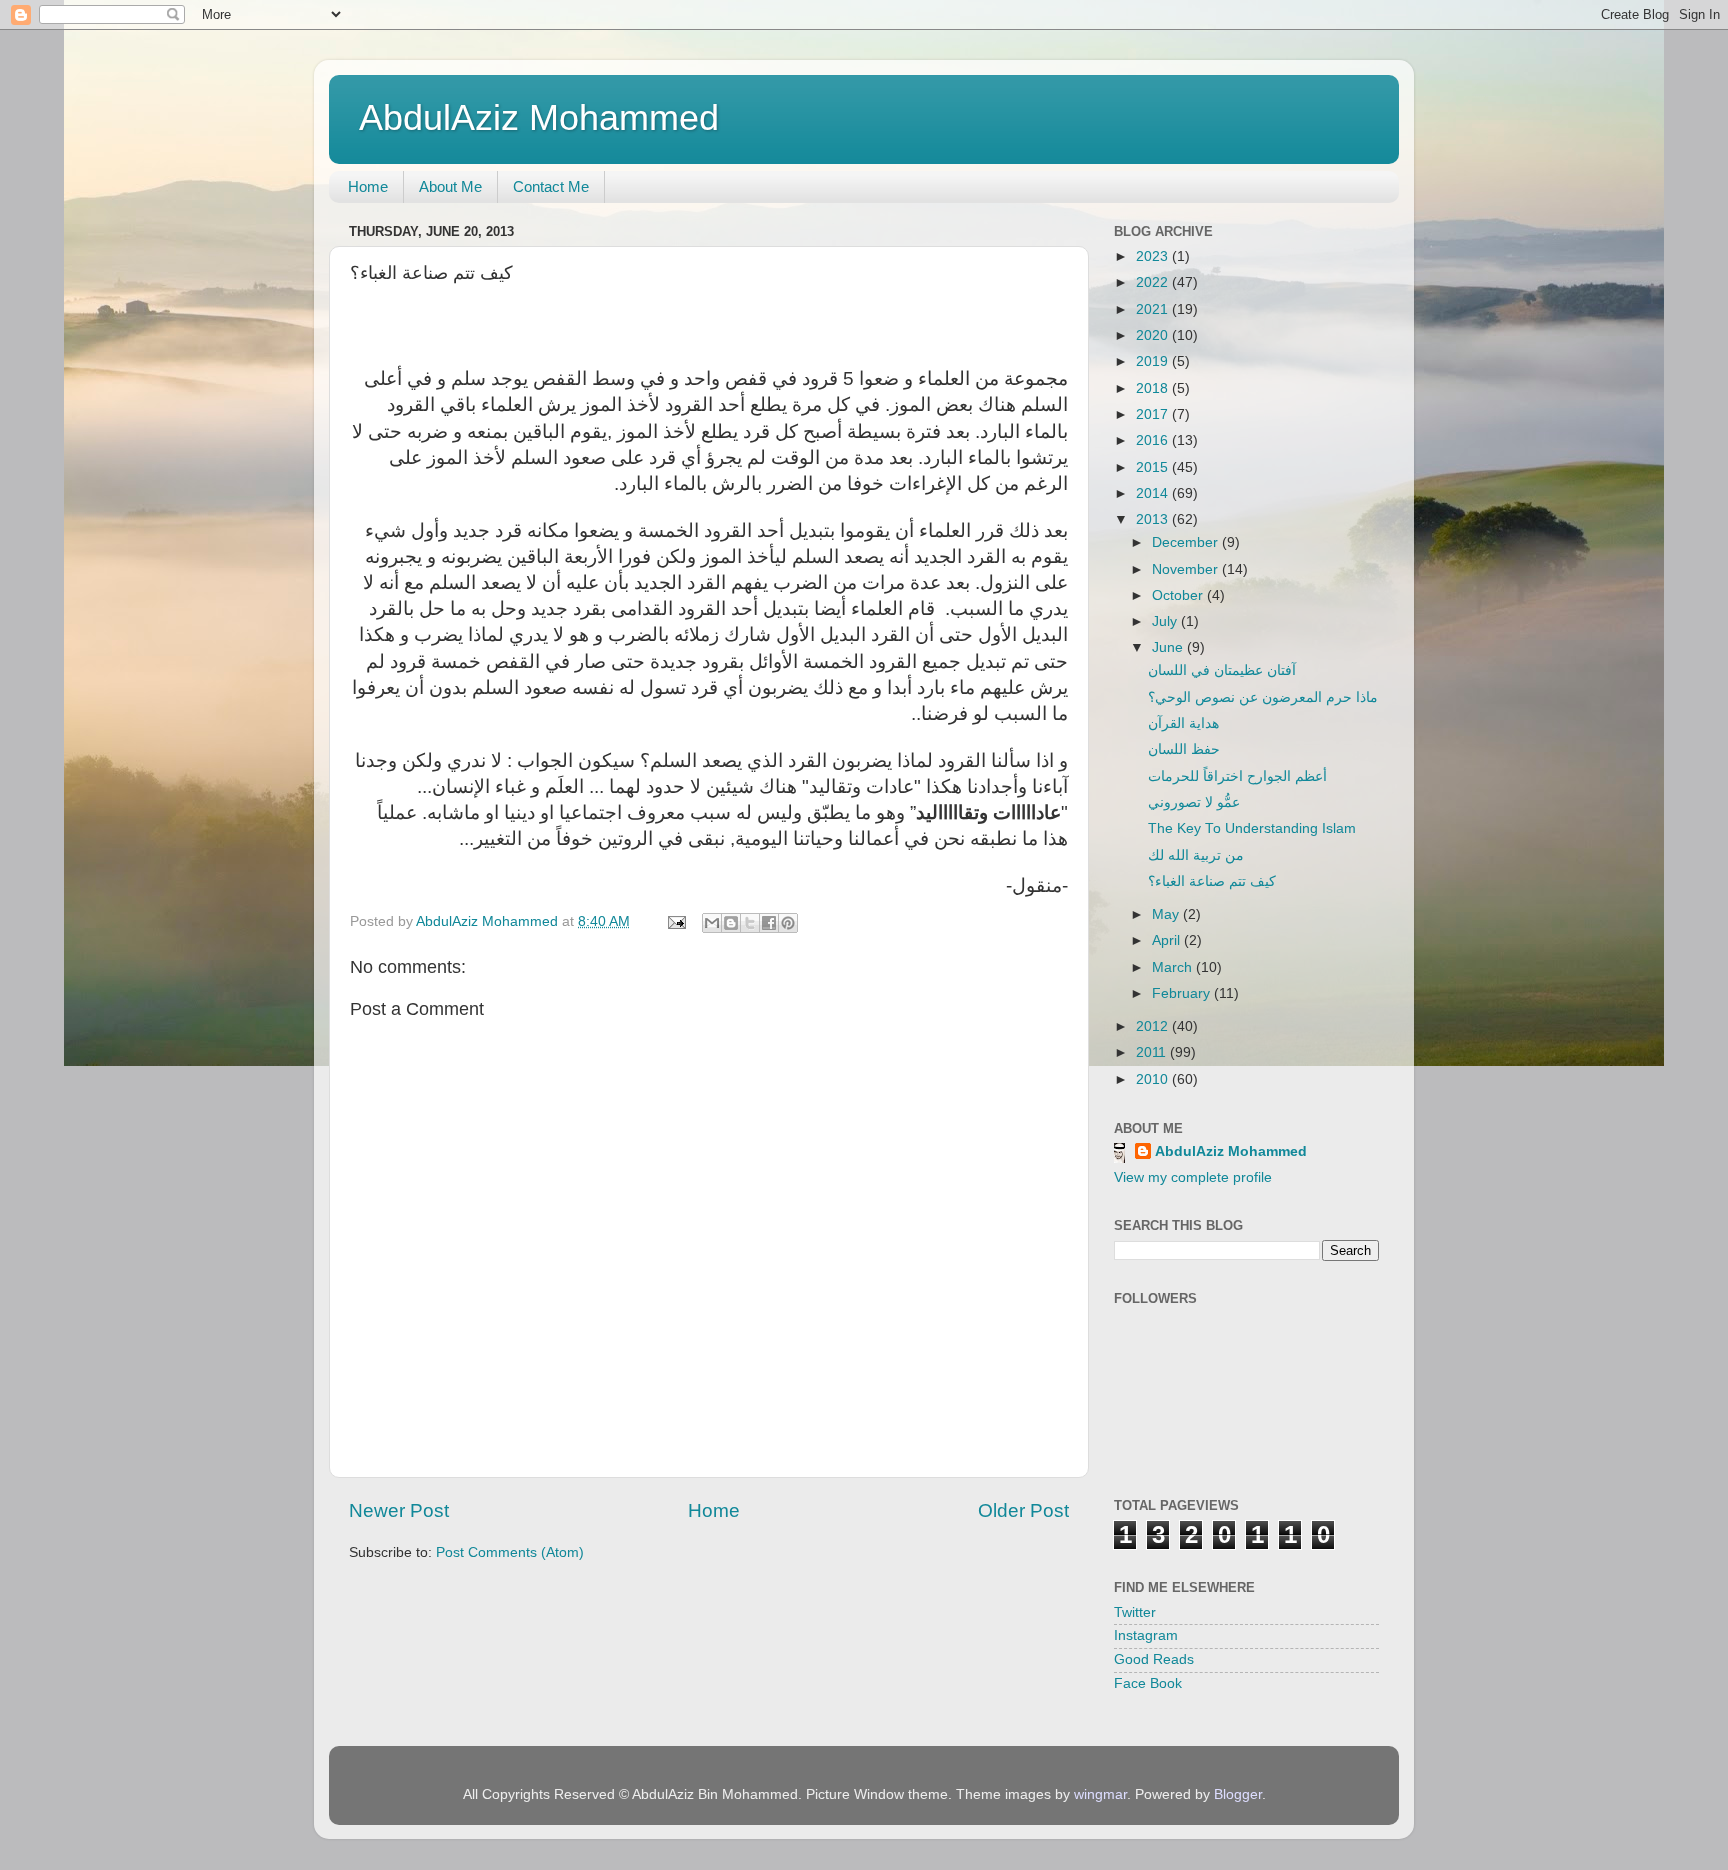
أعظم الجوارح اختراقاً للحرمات (1237, 776)
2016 (1154, 440)
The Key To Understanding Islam (1252, 828)
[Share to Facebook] (769, 923)
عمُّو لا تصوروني (1194, 802)
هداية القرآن (1183, 723)
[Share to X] (750, 923)
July (1166, 621)
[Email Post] (675, 921)
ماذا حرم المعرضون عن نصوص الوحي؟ (1263, 697)
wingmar (1100, 1794)
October (1179, 595)
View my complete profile (1193, 1177)
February (1183, 993)
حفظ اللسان (1184, 749)
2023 (1154, 256)
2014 (1154, 493)
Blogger (1238, 1794)
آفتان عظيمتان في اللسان (1222, 670)
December (1187, 542)
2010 (1154, 1079)
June (1169, 647)
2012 (1154, 1026)
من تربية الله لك (1196, 855)
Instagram (1146, 1635)
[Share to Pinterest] (788, 923)
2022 (1154, 282)
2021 (1154, 309)
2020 (1154, 335)
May (1167, 914)
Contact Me (551, 186)
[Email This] (712, 923)
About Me (450, 186)
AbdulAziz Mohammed (539, 117)
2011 (1153, 1052)
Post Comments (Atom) (510, 1552)
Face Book (1148, 1683)
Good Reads (1154, 1659)
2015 (1154, 467)
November (1187, 569)
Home (368, 186)
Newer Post (399, 1510)
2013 (1154, 519)
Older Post (1023, 1510)
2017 (1154, 414)
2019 (1154, 361)
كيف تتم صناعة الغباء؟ (1212, 881)
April (1168, 940)
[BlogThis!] (731, 923)
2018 (1154, 388)
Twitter (1135, 1612)
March (1174, 967)
